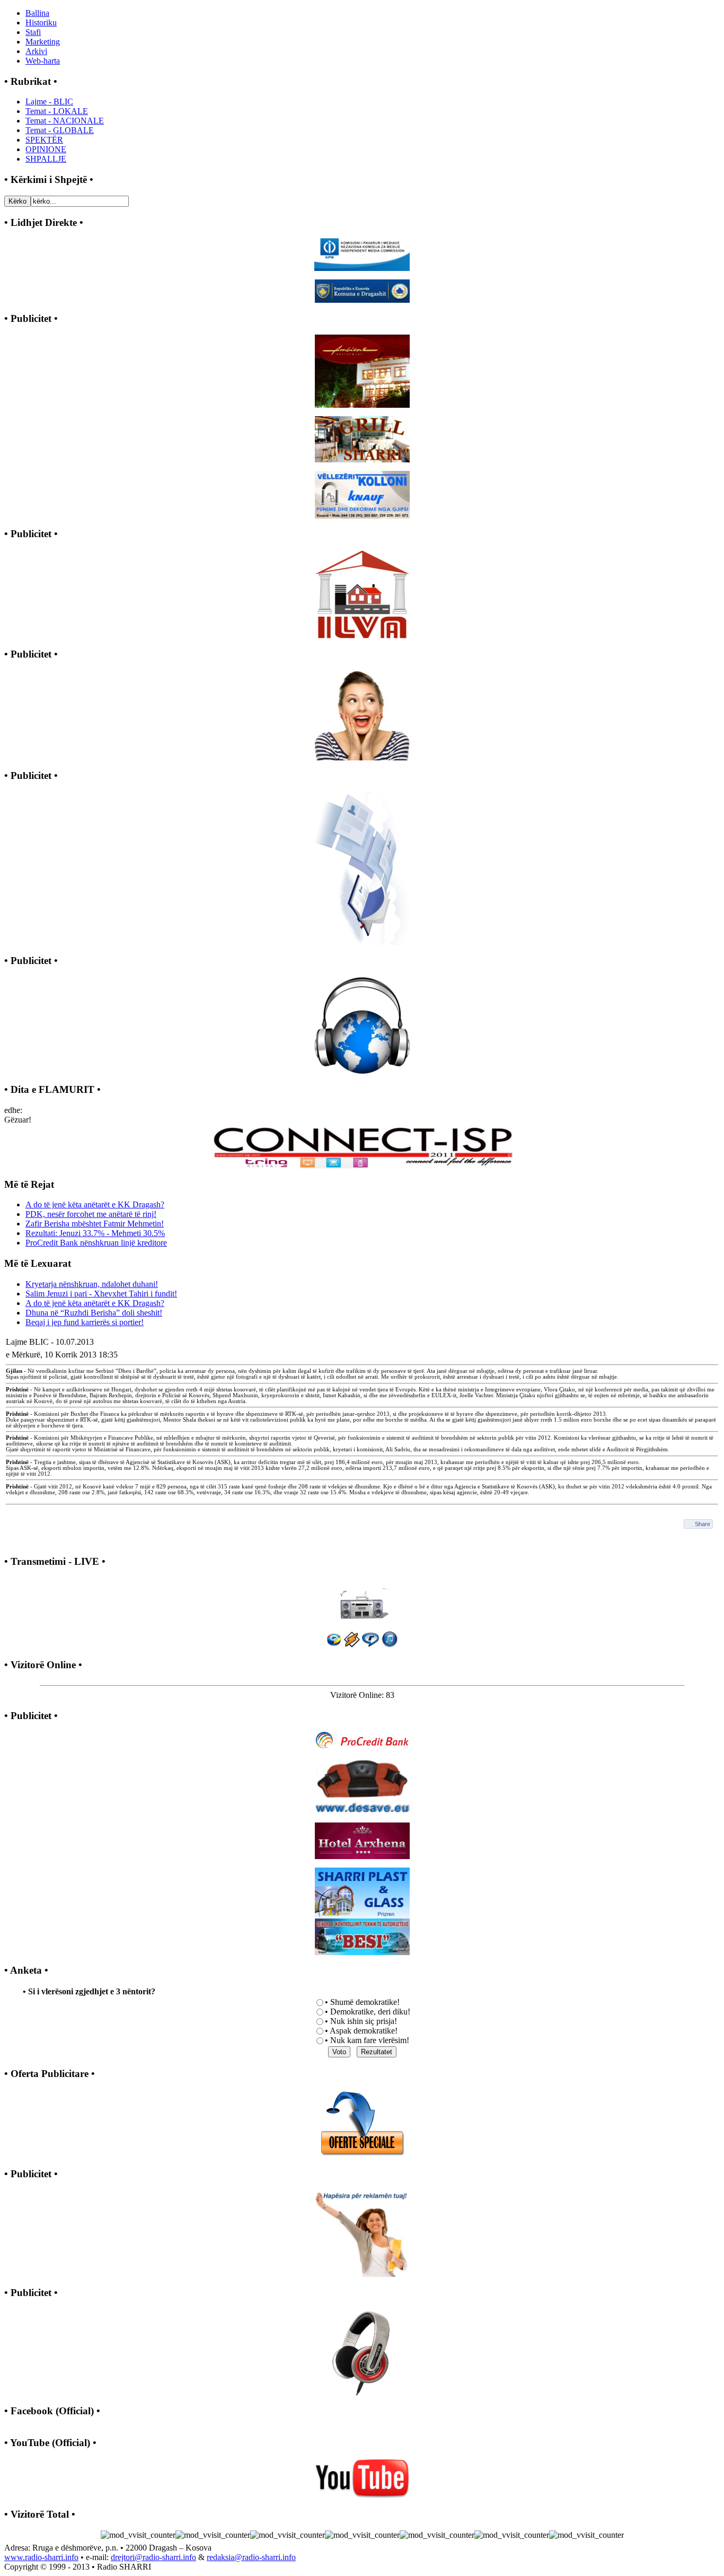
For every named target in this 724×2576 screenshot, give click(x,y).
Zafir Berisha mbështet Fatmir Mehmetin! (95, 1224)
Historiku (41, 23)
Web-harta (43, 61)
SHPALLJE (46, 159)
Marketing (43, 42)
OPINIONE (46, 149)
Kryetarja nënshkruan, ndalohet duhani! (92, 1284)
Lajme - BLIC (49, 102)
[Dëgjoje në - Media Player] (334, 1645)
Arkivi (36, 51)
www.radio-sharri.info (41, 2557)
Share (703, 1524)
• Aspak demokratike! (361, 2031)
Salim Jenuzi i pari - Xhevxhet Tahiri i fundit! (101, 1294)
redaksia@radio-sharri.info (251, 2557)
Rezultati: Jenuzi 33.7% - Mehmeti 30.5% (95, 1233)
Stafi (33, 32)
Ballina (37, 13)
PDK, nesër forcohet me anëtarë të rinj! (91, 1214)
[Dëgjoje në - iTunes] (390, 1645)
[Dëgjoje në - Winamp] (352, 1645)
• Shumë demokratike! (362, 2002)
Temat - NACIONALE (65, 121)
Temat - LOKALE (57, 111)
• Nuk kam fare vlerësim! (367, 2040)
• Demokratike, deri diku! (368, 2012)
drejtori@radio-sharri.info (153, 2557)
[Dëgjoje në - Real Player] (370, 1645)
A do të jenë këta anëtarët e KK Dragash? (95, 1204)
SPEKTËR (44, 140)
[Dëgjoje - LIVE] (362, 1598)
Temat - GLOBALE (60, 130)
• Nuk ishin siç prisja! (361, 2021)
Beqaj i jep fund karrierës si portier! (85, 1322)
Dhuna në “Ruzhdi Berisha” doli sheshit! (94, 1313)
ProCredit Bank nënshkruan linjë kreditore (96, 1243)
